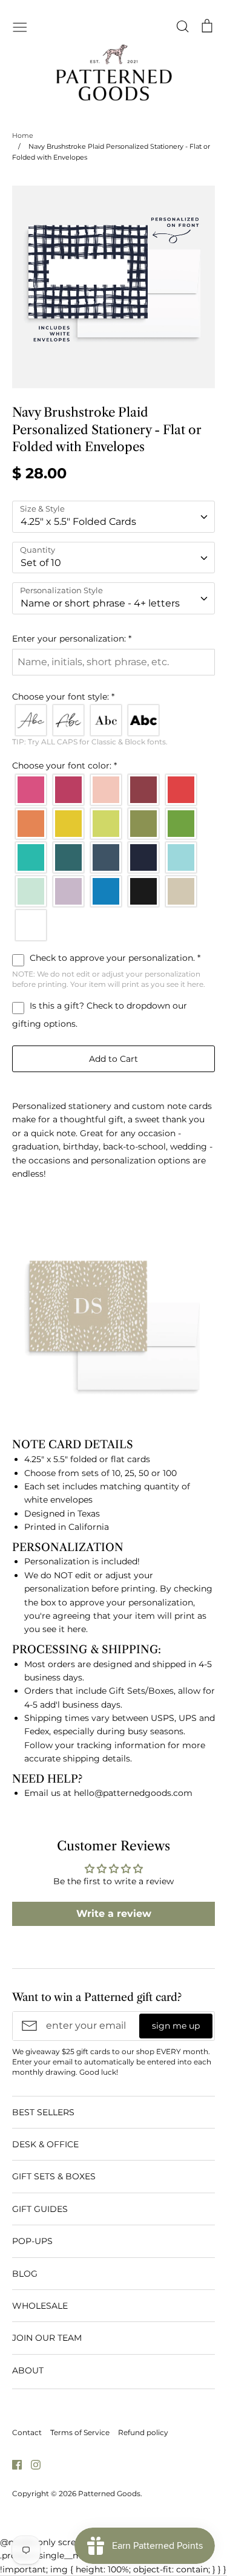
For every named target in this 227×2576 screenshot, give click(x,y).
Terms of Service (80, 2432)
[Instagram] (31, 2464)
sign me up (176, 2026)
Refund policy (143, 2432)
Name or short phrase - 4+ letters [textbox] (100, 603)
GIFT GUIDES (40, 2209)
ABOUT (28, 2370)
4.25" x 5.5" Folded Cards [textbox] (78, 522)
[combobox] (113, 517)
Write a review (114, 1914)
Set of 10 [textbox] (41, 563)
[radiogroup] (113, 720)
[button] (113, 639)
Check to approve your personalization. (114, 958)
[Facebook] (12, 2464)
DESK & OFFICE (45, 2144)
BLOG (25, 2274)
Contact (27, 2432)
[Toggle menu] (20, 26)
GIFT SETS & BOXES (54, 2176)
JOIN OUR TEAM (47, 2338)
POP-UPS (32, 2241)
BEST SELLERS (43, 2112)
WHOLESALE (40, 2306)
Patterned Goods (109, 2493)
